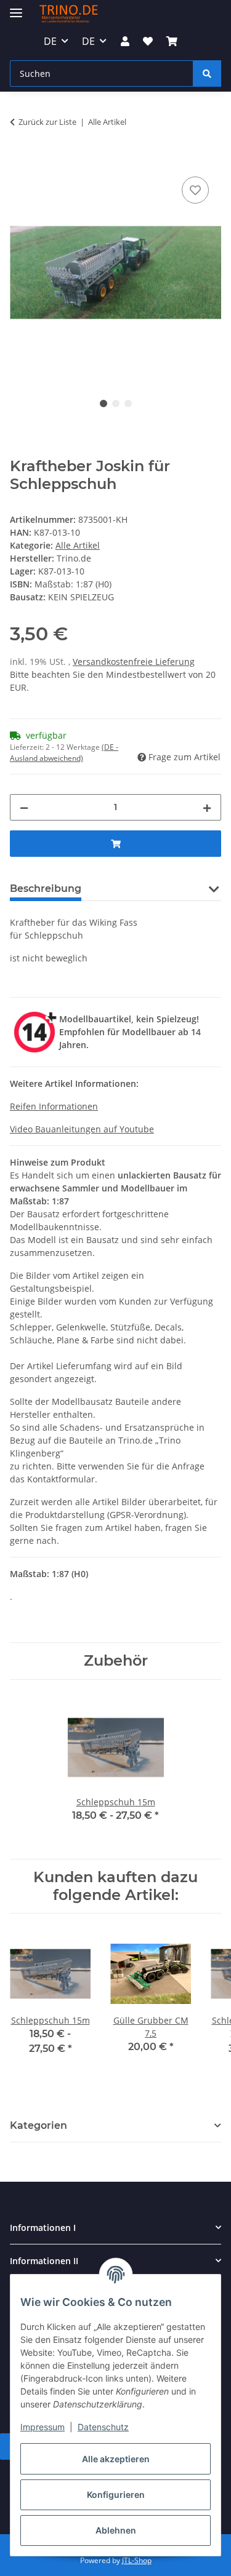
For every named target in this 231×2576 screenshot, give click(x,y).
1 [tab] (103, 403)
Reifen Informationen (54, 1106)
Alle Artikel (78, 545)
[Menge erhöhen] (207, 807)
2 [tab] (116, 403)
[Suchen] (207, 74)
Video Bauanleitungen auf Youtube (82, 1129)
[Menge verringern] (24, 807)
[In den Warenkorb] (20, 160)
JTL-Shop (137, 2560)
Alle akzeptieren (116, 2459)
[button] (124, 41)
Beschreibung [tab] (46, 888)
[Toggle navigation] (16, 8)
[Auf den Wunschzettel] (195, 190)
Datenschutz (103, 2427)
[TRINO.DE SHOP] (69, 14)
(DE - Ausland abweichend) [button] (64, 753)
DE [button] (50, 41)
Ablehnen (116, 2530)
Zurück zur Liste (47, 122)
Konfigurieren (116, 2495)
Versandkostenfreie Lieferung (134, 662)
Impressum (43, 2427)
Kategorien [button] (38, 2125)
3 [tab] (128, 403)
